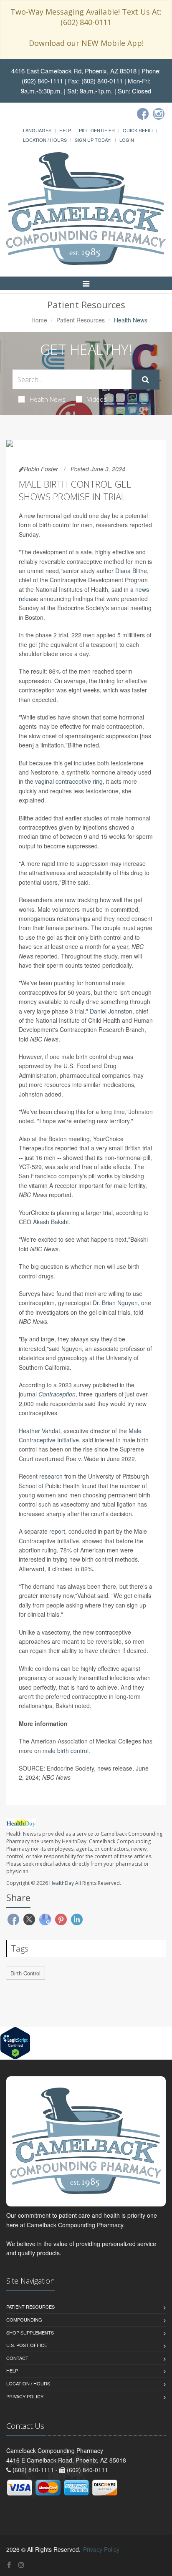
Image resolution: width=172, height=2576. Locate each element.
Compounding (24, 2319)
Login (127, 140)
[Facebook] (143, 114)
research (51, 1476)
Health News (48, 399)
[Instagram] (159, 114)
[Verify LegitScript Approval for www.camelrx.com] (15, 2042)
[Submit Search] (145, 380)
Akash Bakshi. (52, 1222)
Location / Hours (45, 140)
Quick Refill (138, 130)
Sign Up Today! (93, 140)
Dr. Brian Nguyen (115, 1303)
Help (65, 130)
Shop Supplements (30, 2332)
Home (39, 320)
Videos (97, 399)
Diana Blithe (131, 571)
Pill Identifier (97, 130)
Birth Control (25, 1973)
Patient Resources (81, 320)
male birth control (66, 1751)
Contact (17, 2358)
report (57, 1531)
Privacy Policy (25, 2396)
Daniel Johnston (111, 1011)
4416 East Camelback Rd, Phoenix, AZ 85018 (74, 71)
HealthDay (62, 1883)
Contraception (57, 1394)
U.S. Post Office (27, 2345)
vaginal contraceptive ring (69, 781)
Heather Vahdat (39, 1431)
